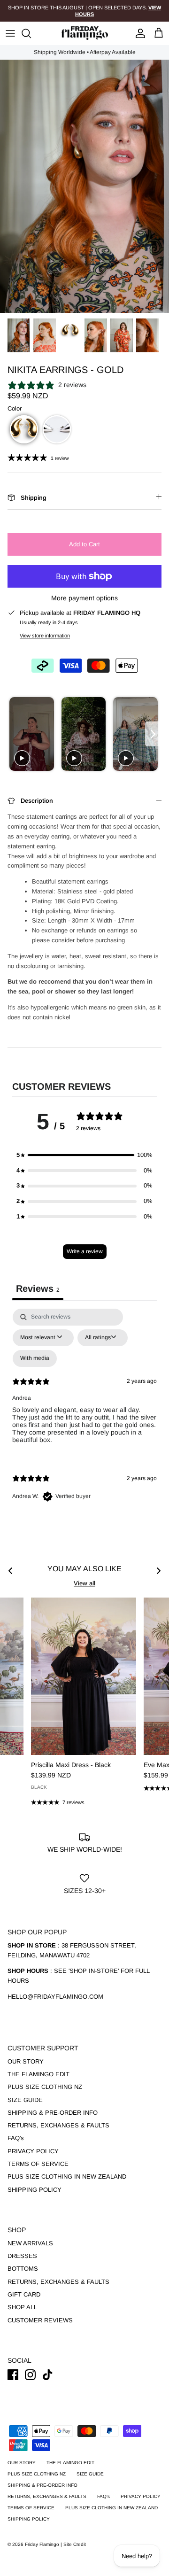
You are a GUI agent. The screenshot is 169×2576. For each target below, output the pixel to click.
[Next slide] (153, 734)
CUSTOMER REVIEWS (40, 2320)
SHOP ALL (22, 2307)
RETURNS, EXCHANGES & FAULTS (58, 2125)
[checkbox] (35, 1358)
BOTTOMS (23, 2269)
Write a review (85, 1251)
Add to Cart (84, 544)
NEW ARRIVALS (30, 2243)
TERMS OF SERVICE (38, 2164)
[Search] (31, 33)
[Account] (138, 33)
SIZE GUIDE (25, 2100)
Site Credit (75, 2544)
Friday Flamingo (43, 2544)
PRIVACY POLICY (33, 2151)
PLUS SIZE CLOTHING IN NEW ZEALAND (67, 2176)
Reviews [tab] (38, 1288)
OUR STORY (26, 2061)
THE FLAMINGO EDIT (38, 2074)
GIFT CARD (24, 2294)
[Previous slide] (16, 734)
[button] (24, 429)
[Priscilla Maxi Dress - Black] (84, 1676)
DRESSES (22, 2256)
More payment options (84, 598)
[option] (84, 186)
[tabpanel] (84, 1413)
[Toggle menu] (10, 33)
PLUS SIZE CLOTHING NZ (45, 2087)
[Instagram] (30, 2375)
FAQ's (16, 2138)
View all (84, 1583)
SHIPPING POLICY (35, 2190)
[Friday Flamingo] (84, 33)
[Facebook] (13, 2375)
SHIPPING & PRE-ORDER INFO (53, 2113)
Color (15, 408)
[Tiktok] (48, 2375)
